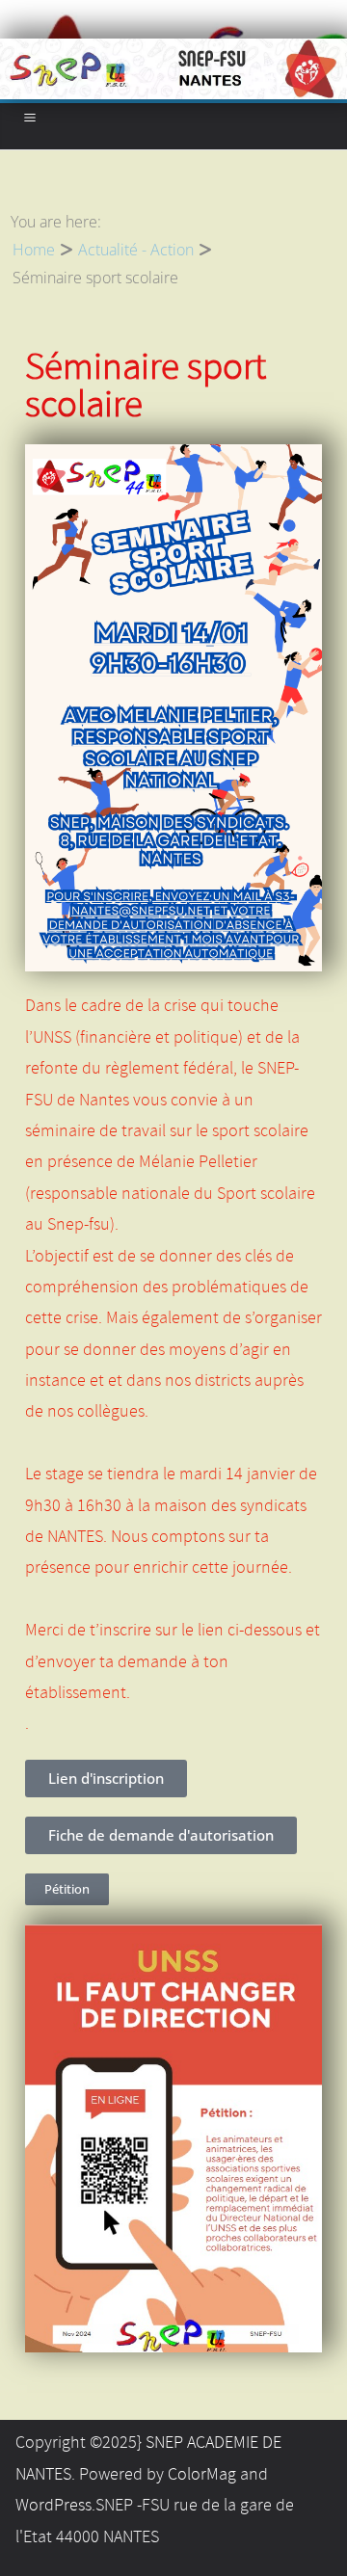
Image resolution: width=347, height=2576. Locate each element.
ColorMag (202, 2475)
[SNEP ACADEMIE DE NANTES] (173, 52)
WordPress (53, 2506)
